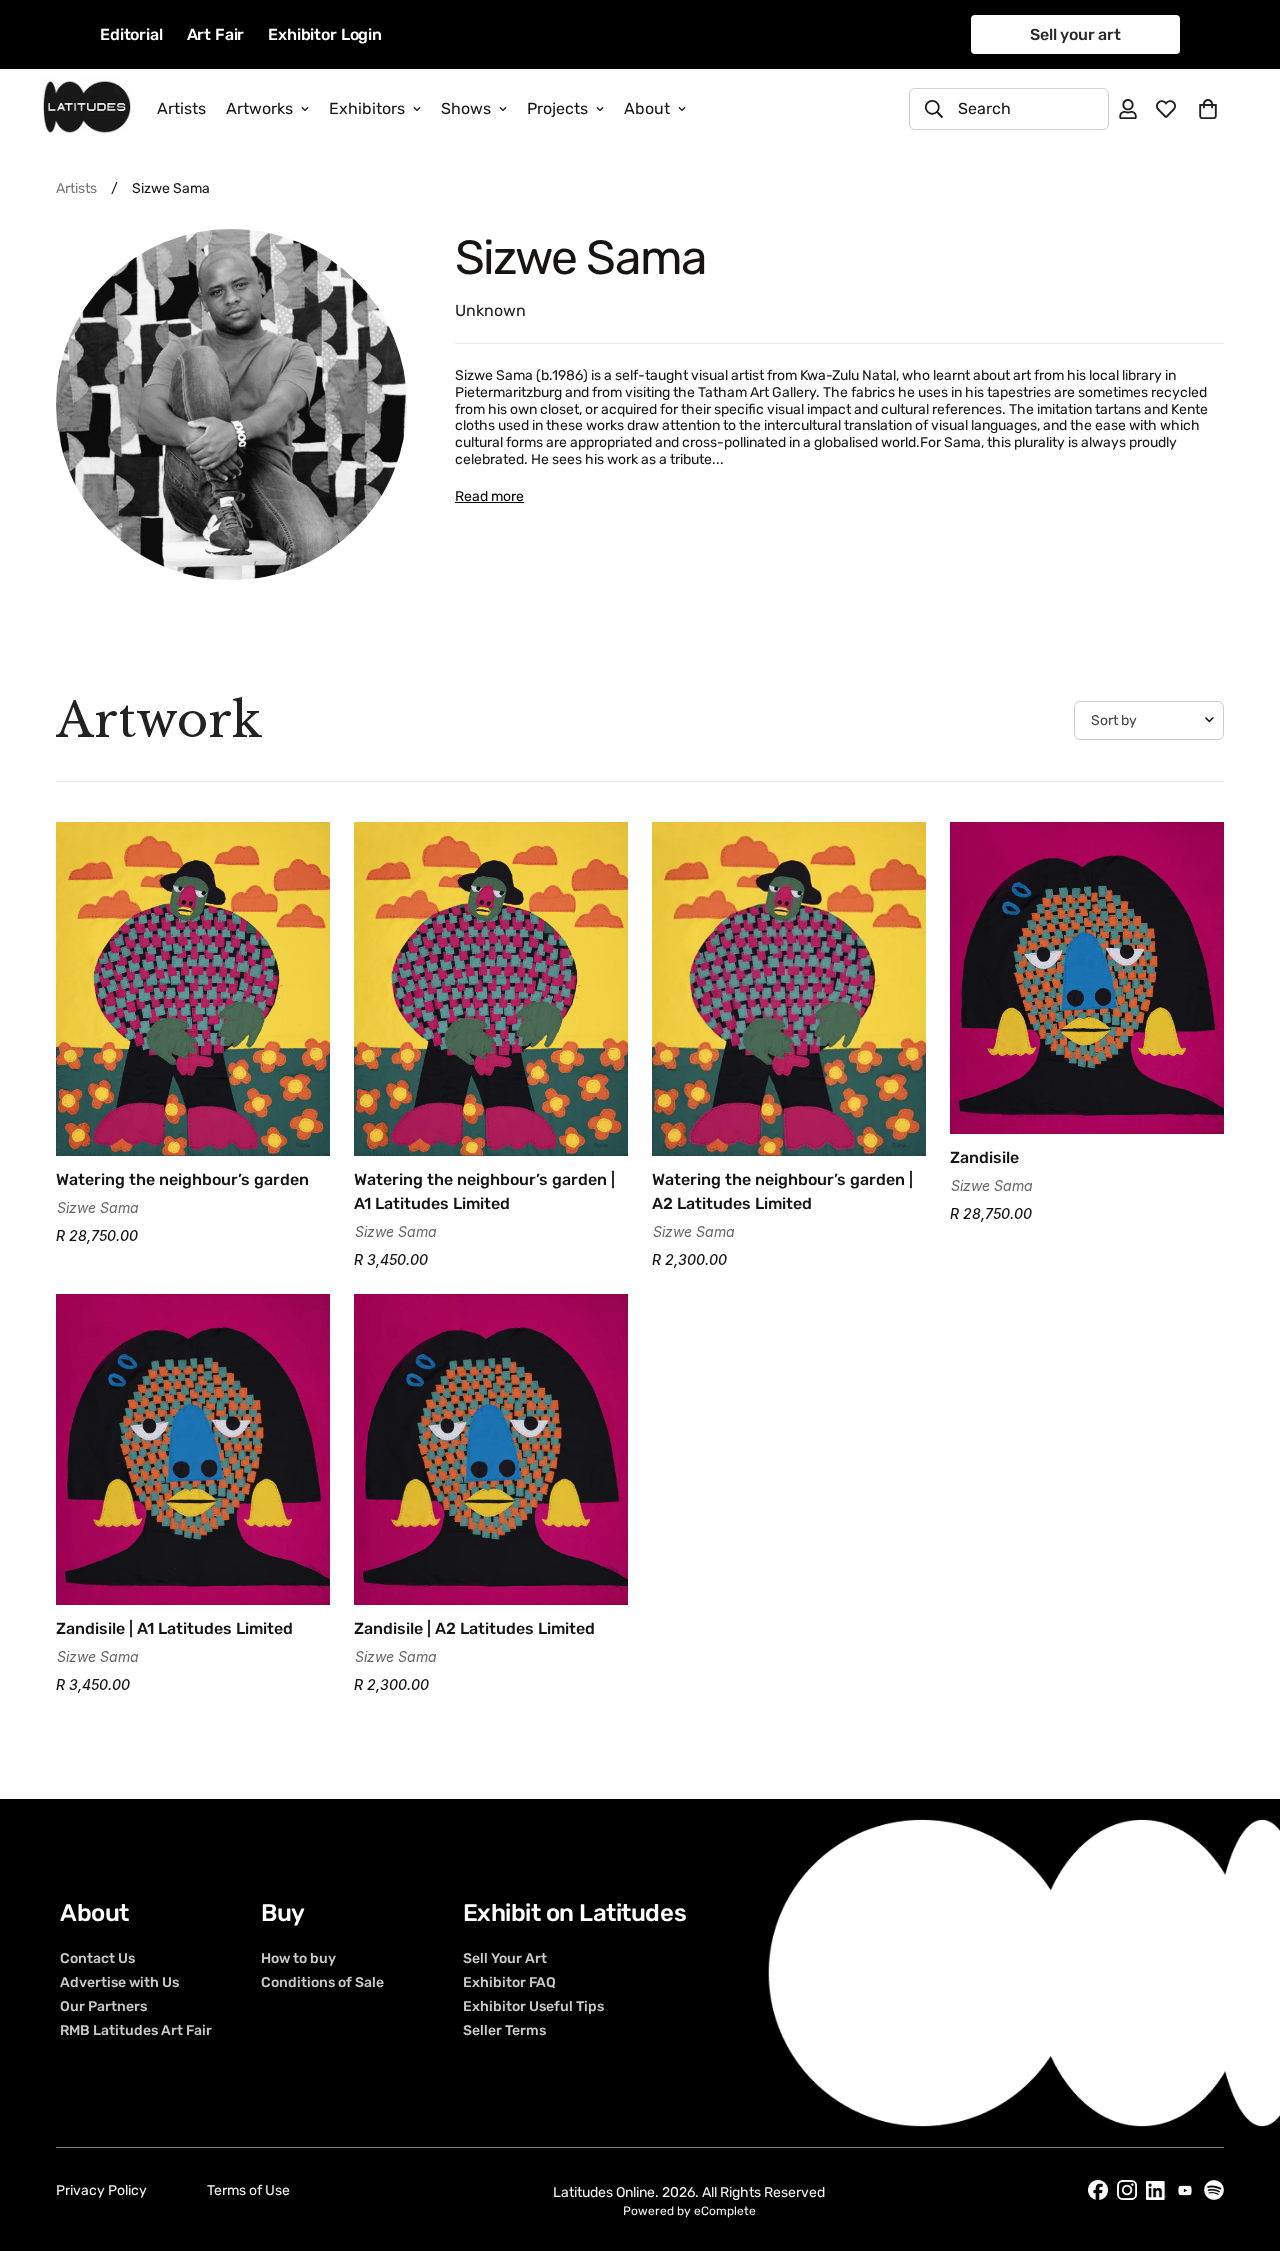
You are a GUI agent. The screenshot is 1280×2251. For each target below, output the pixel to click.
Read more (489, 496)
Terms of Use (248, 2190)
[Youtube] (1185, 2190)
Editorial (131, 34)
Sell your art (1075, 34)
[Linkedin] (1156, 2190)
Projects (557, 108)
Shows (466, 108)
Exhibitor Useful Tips (533, 2007)
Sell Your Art (505, 1959)
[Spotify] (1214, 2190)
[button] (1208, 109)
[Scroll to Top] (1241, 2142)
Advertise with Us (119, 1983)
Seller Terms (504, 2031)
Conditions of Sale (322, 1983)
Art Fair (216, 34)
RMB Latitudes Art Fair (136, 2031)
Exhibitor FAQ (509, 1983)
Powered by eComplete (689, 2211)
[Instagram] (1127, 2190)
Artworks (259, 108)
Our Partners (103, 2007)
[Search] (934, 109)
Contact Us (97, 1959)
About (647, 108)
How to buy (298, 1959)
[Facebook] (1098, 2190)
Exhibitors (367, 108)
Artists (181, 108)
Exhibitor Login (325, 34)
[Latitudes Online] (87, 108)
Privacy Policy (101, 2190)
